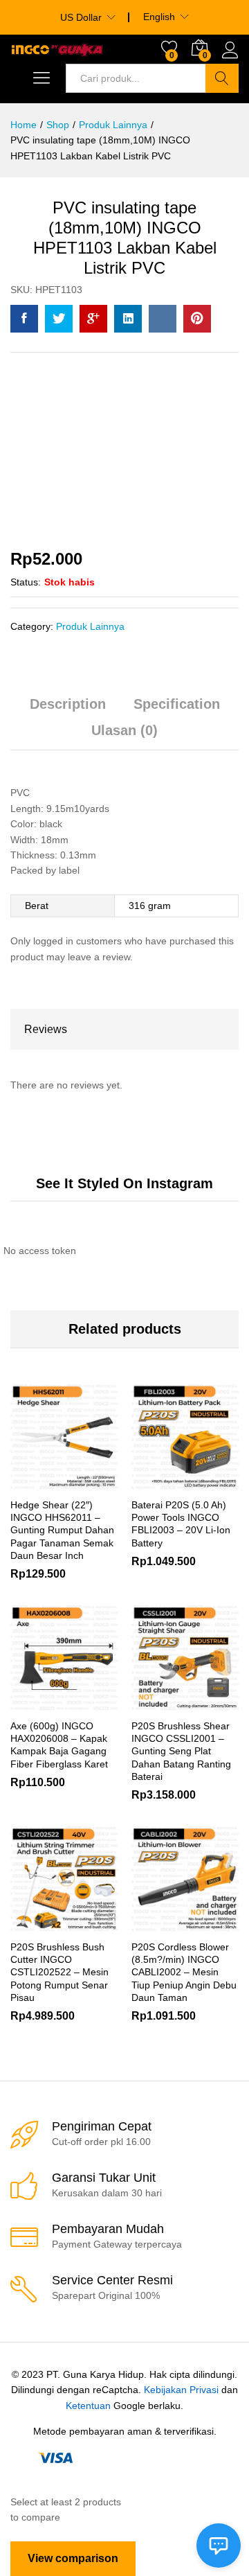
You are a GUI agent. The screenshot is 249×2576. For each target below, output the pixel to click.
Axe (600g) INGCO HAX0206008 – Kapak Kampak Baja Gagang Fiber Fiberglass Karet (59, 1745)
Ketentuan (88, 2406)
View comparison (73, 2558)
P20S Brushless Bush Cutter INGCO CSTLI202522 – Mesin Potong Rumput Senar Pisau (59, 1972)
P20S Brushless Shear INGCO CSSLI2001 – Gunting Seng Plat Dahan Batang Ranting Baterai (181, 1751)
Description (68, 704)
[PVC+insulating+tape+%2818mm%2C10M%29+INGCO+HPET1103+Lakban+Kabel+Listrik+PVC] (59, 319)
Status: (26, 582)
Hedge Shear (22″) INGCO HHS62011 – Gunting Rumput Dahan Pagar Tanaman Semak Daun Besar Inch (62, 1530)
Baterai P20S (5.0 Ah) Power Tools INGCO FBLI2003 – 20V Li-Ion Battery (181, 1524)
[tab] (68, 710)
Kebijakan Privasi (181, 2390)
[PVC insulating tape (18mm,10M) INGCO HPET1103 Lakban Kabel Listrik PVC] (24, 319)
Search (222, 78)
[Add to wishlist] (94, 1482)
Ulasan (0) (124, 730)
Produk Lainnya (90, 626)
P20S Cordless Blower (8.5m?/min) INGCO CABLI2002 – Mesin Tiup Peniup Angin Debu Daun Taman (184, 1972)
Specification (177, 704)
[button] (151, 1703)
